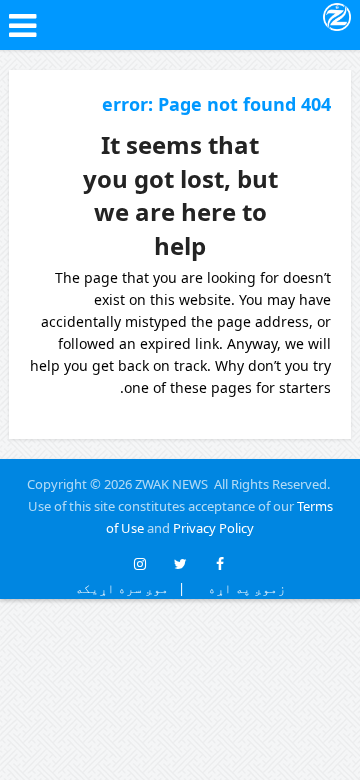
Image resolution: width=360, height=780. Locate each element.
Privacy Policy (213, 528)
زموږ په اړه (242, 588)
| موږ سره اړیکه (130, 588)
